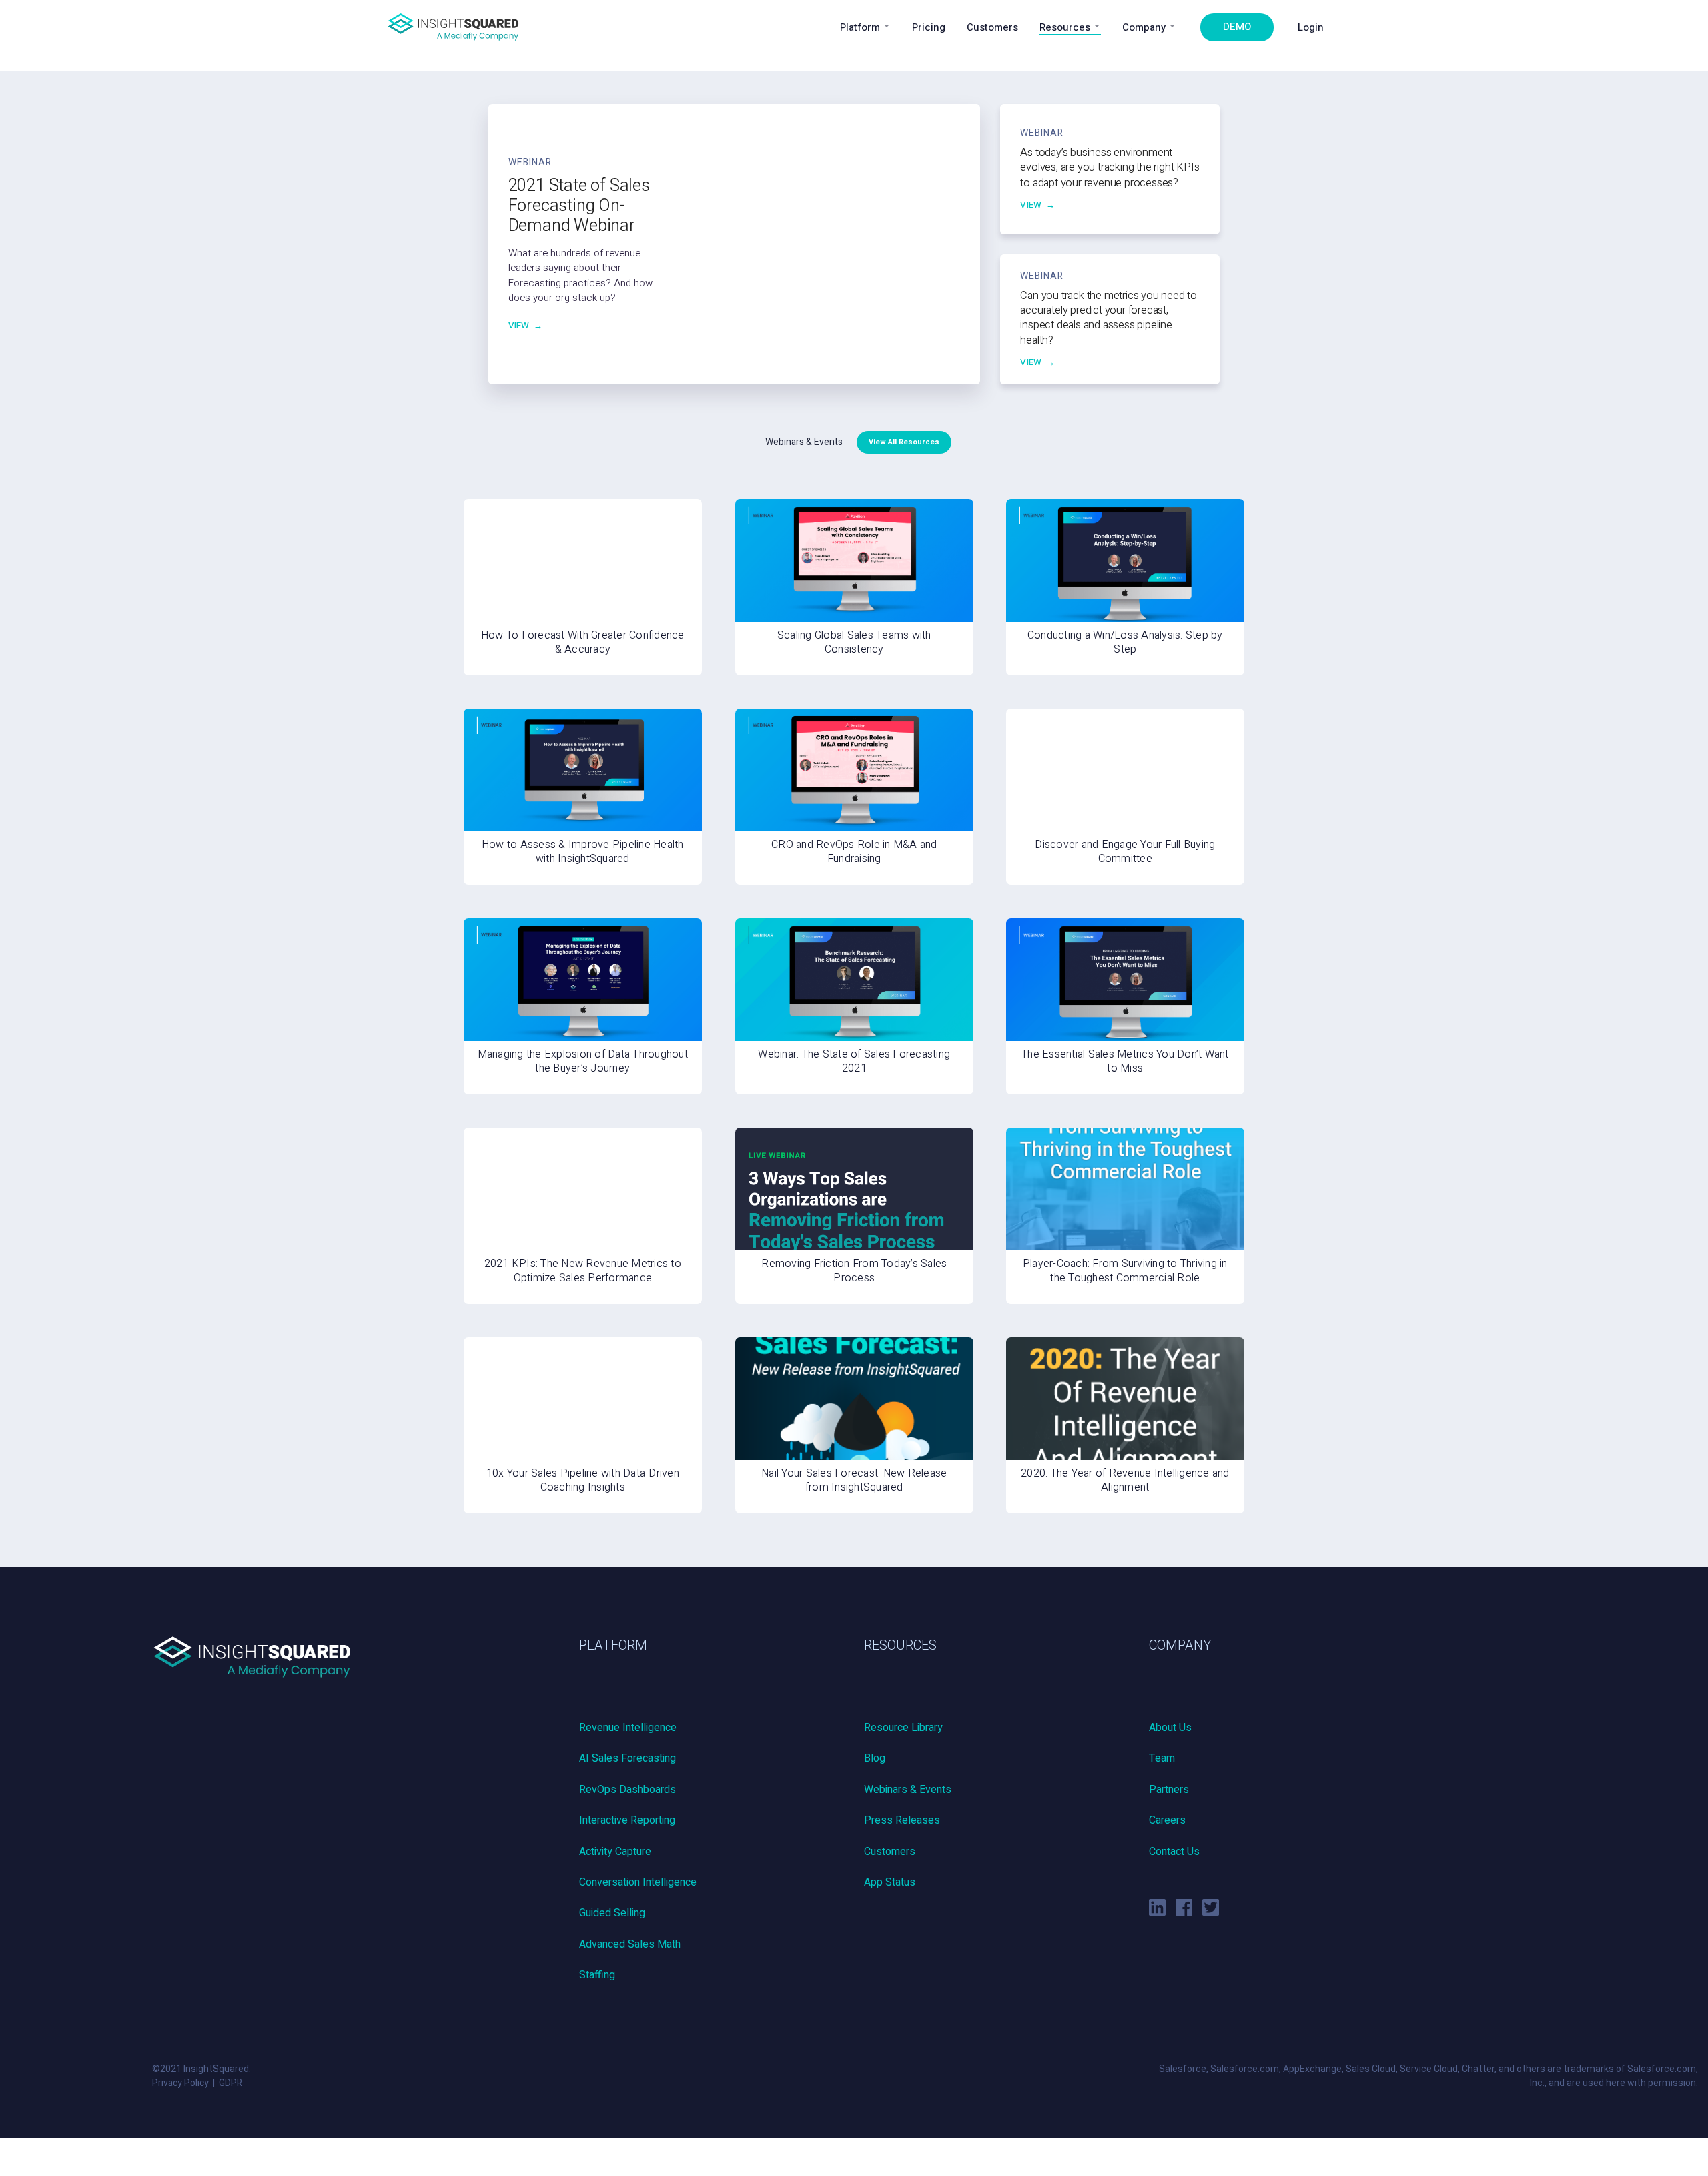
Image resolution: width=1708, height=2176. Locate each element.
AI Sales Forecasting (627, 1758)
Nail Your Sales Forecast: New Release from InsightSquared (854, 1480)
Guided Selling (612, 1913)
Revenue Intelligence (628, 1728)
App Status (890, 1882)
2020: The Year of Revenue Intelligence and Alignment (1125, 1480)
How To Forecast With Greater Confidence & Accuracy (583, 642)
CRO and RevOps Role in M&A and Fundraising (854, 852)
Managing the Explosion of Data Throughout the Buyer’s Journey (583, 1061)
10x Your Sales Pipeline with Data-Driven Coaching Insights (583, 1480)
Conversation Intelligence (638, 1882)
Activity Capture (615, 1852)
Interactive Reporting (627, 1820)
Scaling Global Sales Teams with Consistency (854, 642)
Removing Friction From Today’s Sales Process (854, 1271)
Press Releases (902, 1820)
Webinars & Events (908, 1790)
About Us (1170, 1728)
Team (1162, 1758)
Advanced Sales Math (630, 1944)
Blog (875, 1758)
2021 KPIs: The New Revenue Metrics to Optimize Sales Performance (583, 1271)
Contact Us (1174, 1852)
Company (1144, 27)
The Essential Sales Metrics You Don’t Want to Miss (1125, 1061)
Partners (1169, 1790)
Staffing (597, 1975)
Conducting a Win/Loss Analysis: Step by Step (1125, 642)
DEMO (1237, 27)
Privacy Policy (180, 2083)
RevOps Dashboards (627, 1790)
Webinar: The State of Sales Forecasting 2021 (854, 1061)
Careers (1167, 1820)
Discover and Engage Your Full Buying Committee (1125, 852)
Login (1311, 27)
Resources (1065, 27)
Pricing (929, 27)
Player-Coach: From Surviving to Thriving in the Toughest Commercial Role (1125, 1271)
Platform (860, 27)
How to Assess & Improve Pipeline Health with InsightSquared (583, 852)
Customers (992, 27)
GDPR (231, 2083)
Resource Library (903, 1728)
